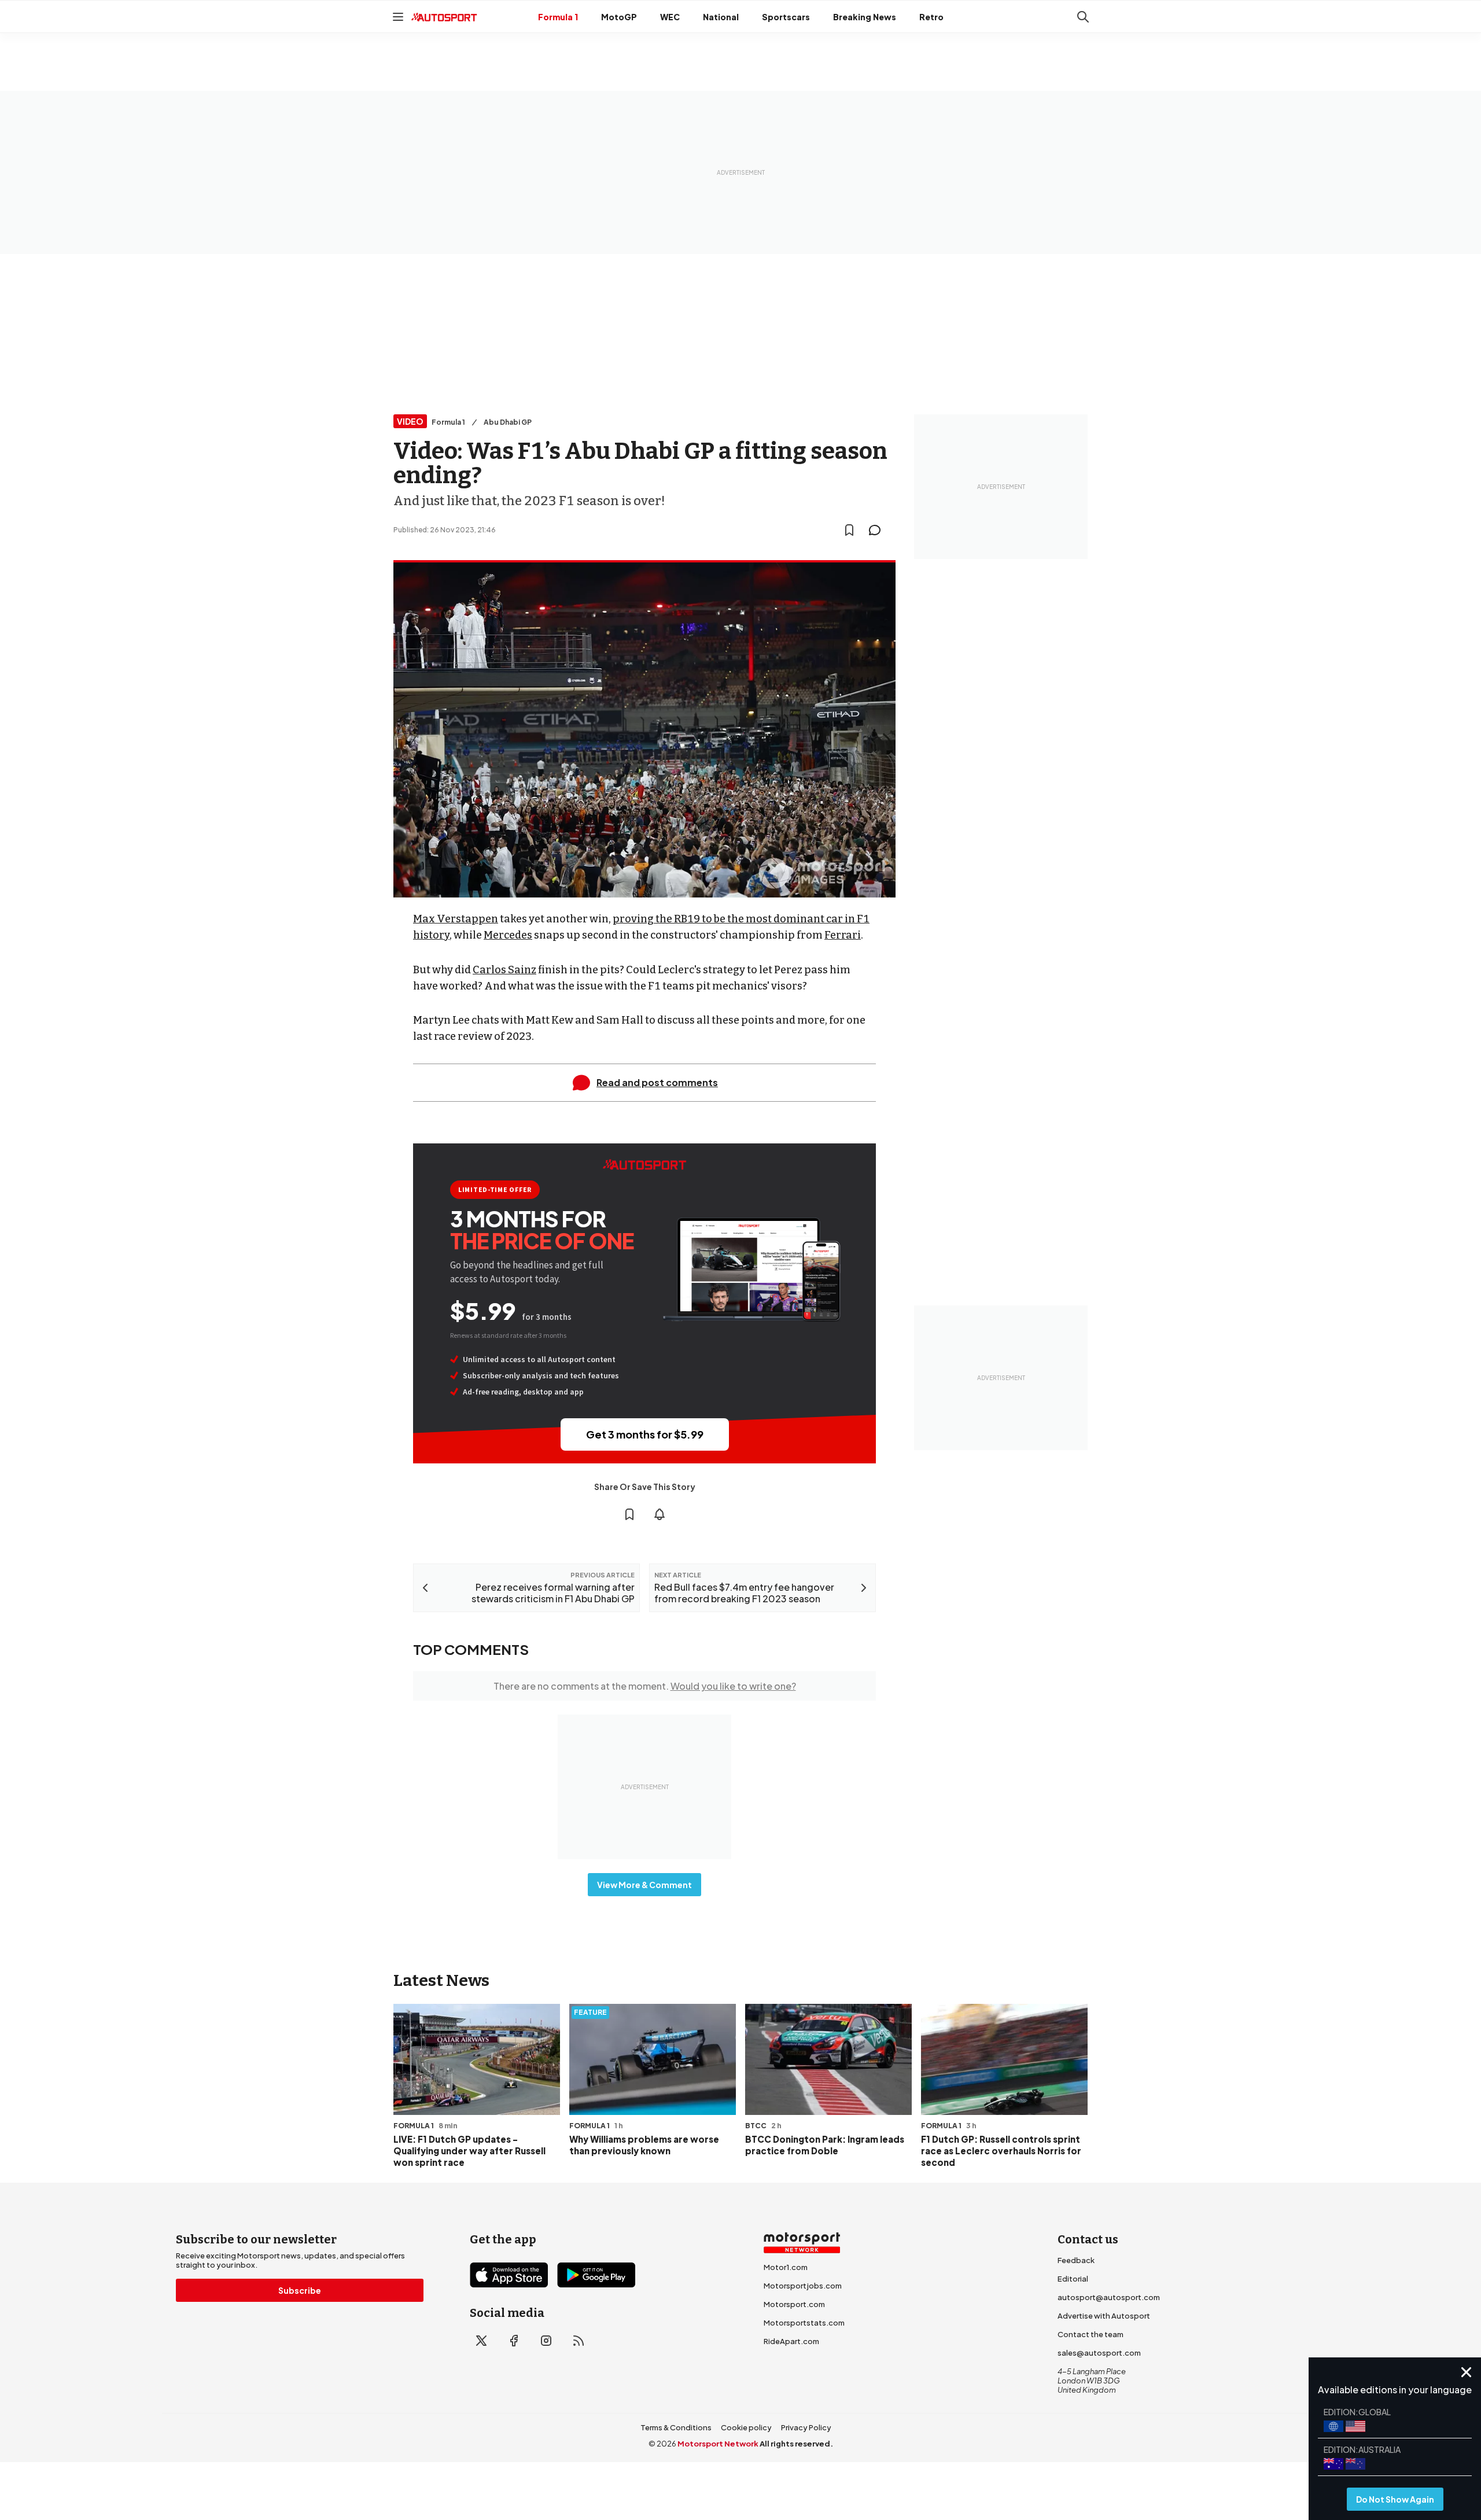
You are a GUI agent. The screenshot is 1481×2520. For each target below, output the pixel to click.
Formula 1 (558, 17)
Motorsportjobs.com (803, 2286)
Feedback (1076, 2260)
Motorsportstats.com (804, 2323)
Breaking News (865, 17)
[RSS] (579, 2341)
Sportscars (786, 17)
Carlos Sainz (504, 970)
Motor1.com (786, 2267)
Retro (931, 17)
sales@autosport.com (1099, 2353)
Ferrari (843, 935)
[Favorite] (849, 530)
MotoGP (619, 17)
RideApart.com (791, 2341)
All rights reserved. (796, 2444)
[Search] (1083, 17)
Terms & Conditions (676, 2427)
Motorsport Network (718, 2444)
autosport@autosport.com (1109, 2297)
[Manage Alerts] (660, 1514)
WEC (670, 17)
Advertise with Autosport (1104, 2316)
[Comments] (878, 530)
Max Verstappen (456, 919)
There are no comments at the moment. (645, 1686)
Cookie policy (746, 2427)
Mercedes (508, 935)
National (721, 17)
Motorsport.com (794, 2304)
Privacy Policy (806, 2427)
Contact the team (1091, 2334)
